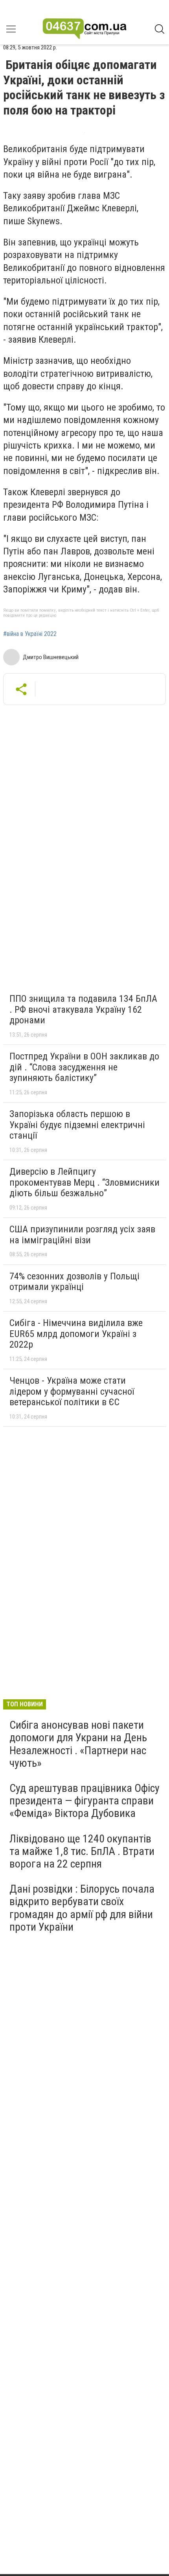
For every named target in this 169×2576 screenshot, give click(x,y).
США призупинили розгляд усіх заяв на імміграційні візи (82, 1235)
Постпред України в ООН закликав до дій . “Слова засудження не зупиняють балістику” (84, 1067)
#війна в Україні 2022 (30, 634)
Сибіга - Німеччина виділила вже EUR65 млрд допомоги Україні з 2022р (76, 1334)
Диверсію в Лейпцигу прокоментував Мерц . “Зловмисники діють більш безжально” (84, 1182)
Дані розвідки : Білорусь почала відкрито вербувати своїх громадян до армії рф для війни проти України (82, 1908)
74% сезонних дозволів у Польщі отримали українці (74, 1282)
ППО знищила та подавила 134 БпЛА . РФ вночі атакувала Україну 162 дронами (83, 1009)
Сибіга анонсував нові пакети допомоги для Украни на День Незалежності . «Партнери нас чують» (78, 1744)
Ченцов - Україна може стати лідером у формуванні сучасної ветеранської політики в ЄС (72, 1391)
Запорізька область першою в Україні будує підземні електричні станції (77, 1125)
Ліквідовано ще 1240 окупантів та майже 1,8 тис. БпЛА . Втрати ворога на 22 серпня (82, 1851)
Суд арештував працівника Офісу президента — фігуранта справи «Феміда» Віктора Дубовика (84, 1801)
